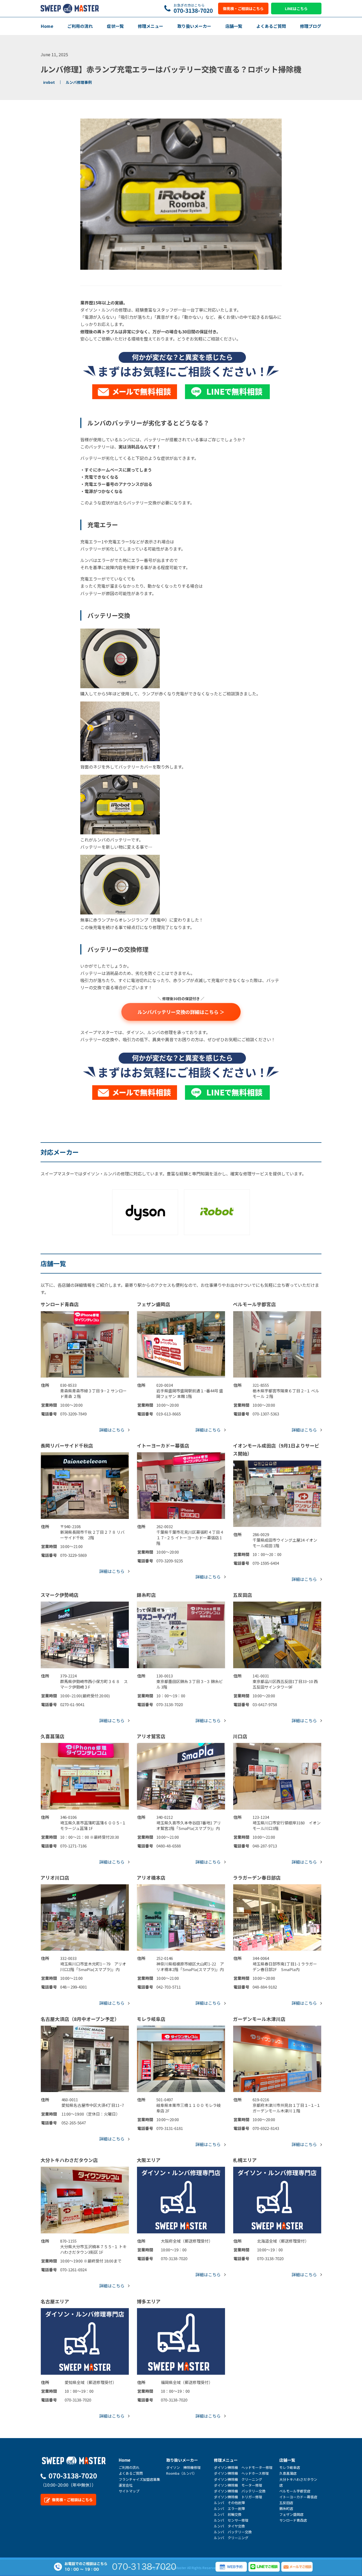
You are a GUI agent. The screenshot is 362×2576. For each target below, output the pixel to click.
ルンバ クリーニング (231, 2538)
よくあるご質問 (271, 26)
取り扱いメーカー (194, 26)
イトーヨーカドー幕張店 (298, 2497)
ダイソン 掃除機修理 (183, 2467)
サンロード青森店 (293, 2520)
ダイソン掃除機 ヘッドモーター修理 (243, 2467)
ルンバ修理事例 (79, 82)
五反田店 (286, 2503)
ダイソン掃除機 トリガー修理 (238, 2497)
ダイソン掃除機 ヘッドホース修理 (241, 2473)
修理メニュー (151, 26)
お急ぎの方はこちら (193, 8)
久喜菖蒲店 (288, 2473)
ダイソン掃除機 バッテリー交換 (240, 2491)
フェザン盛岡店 (291, 2514)
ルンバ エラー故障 (229, 2509)
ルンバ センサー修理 (231, 2520)
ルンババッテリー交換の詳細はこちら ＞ (181, 1012)
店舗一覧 (234, 26)
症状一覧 (115, 26)
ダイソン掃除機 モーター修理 (238, 2485)
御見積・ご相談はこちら (243, 8)
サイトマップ (129, 2491)
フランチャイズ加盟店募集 (139, 2479)
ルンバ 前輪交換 (228, 2514)
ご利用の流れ (80, 26)
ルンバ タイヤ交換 (229, 2526)
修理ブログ (311, 26)
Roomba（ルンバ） (181, 2473)
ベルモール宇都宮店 (295, 2491)
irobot (49, 82)
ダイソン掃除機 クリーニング (238, 2479)
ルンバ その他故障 (229, 2503)
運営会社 (126, 2485)
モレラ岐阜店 (290, 2467)
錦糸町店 (286, 2509)
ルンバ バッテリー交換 (233, 2532)
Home (47, 26)
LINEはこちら (296, 8)
